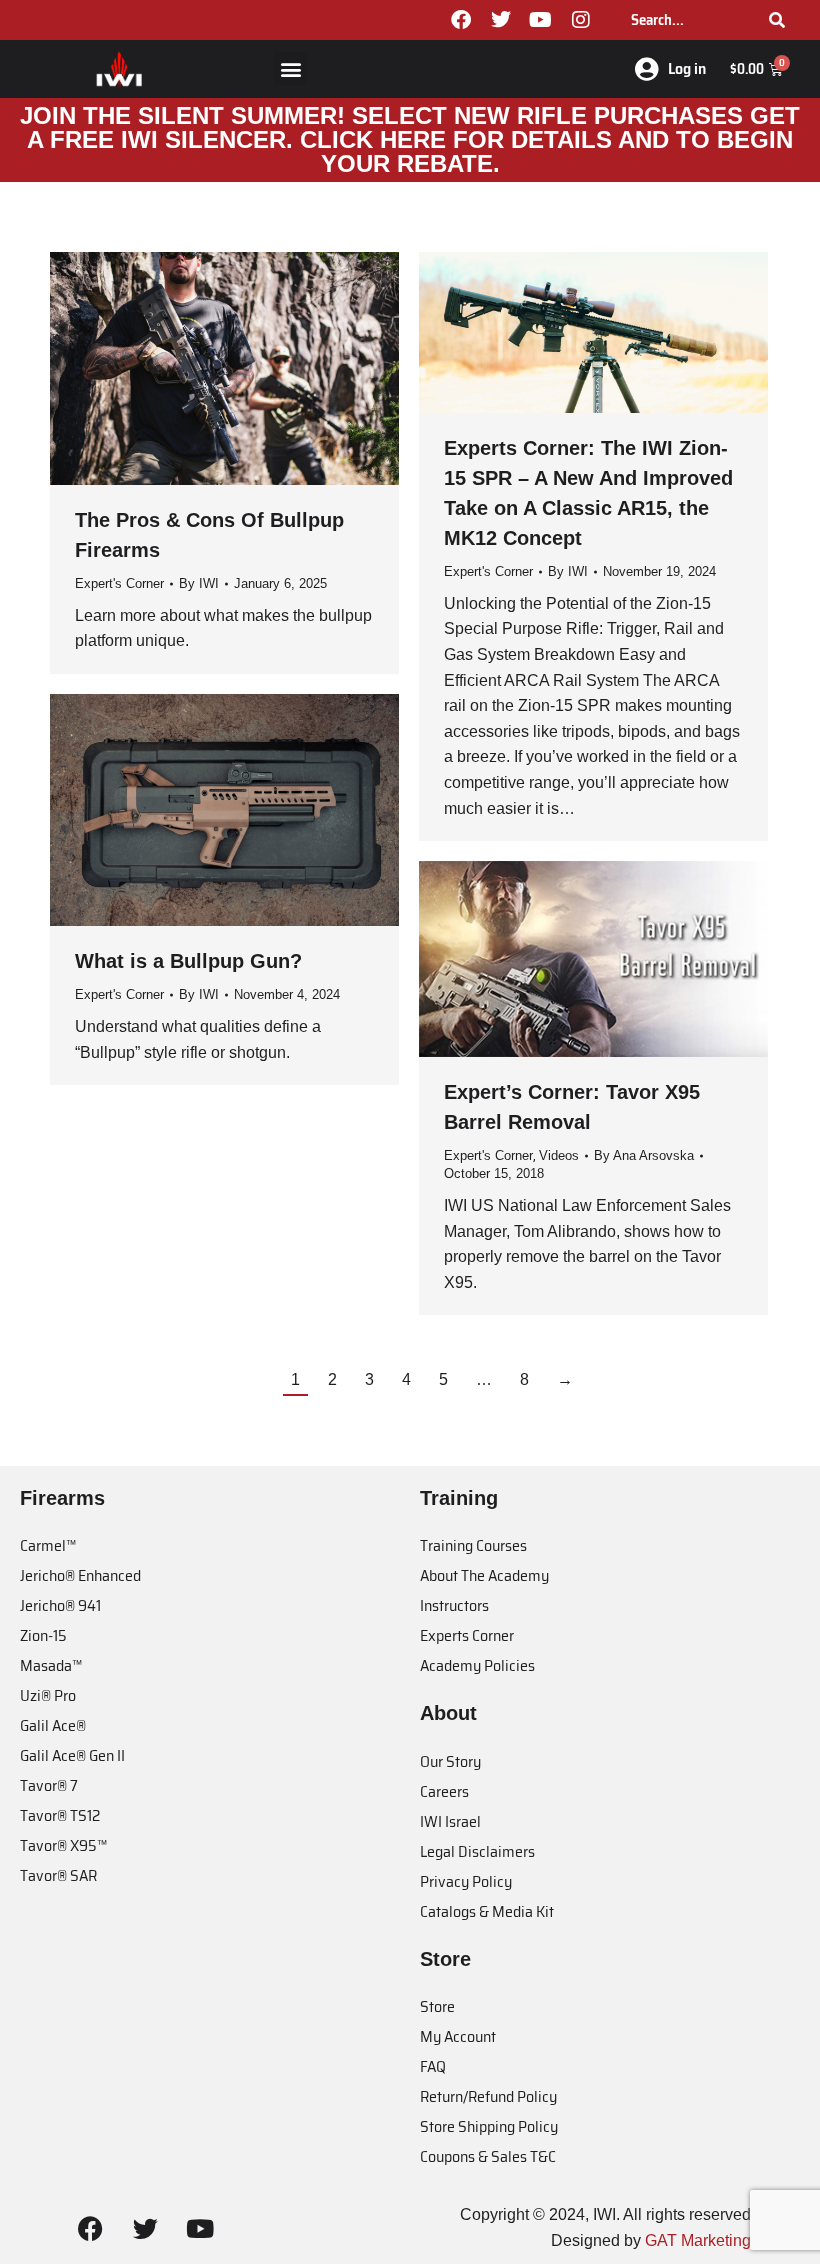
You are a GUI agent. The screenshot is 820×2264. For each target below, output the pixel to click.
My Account (458, 2036)
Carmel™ (48, 1545)
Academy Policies (477, 1665)
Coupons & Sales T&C (488, 2156)
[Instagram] (581, 20)
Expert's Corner (119, 583)
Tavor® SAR (58, 1875)
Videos (559, 1155)
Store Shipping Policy (489, 2126)
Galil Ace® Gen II (72, 1755)
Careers (444, 1791)
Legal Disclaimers (477, 1851)
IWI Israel (450, 1821)
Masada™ (51, 1665)
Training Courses (473, 1545)
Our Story (450, 1761)
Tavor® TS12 (60, 1815)
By (199, 583)
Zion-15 (43, 1635)
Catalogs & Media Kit (487, 1911)
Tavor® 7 (49, 1785)
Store (437, 2006)
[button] (290, 68)
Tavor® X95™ (63, 1845)
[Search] (777, 20)
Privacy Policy (466, 1881)
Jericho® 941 (60, 1605)
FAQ (433, 2066)
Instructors (454, 1605)
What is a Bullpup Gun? (188, 961)
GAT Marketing (698, 2240)
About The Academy (484, 1575)
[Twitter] (501, 20)
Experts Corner (467, 1635)
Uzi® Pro (48, 1695)
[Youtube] (541, 20)
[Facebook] (461, 20)
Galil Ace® (53, 1725)
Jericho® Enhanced (80, 1575)
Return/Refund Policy (488, 2096)
